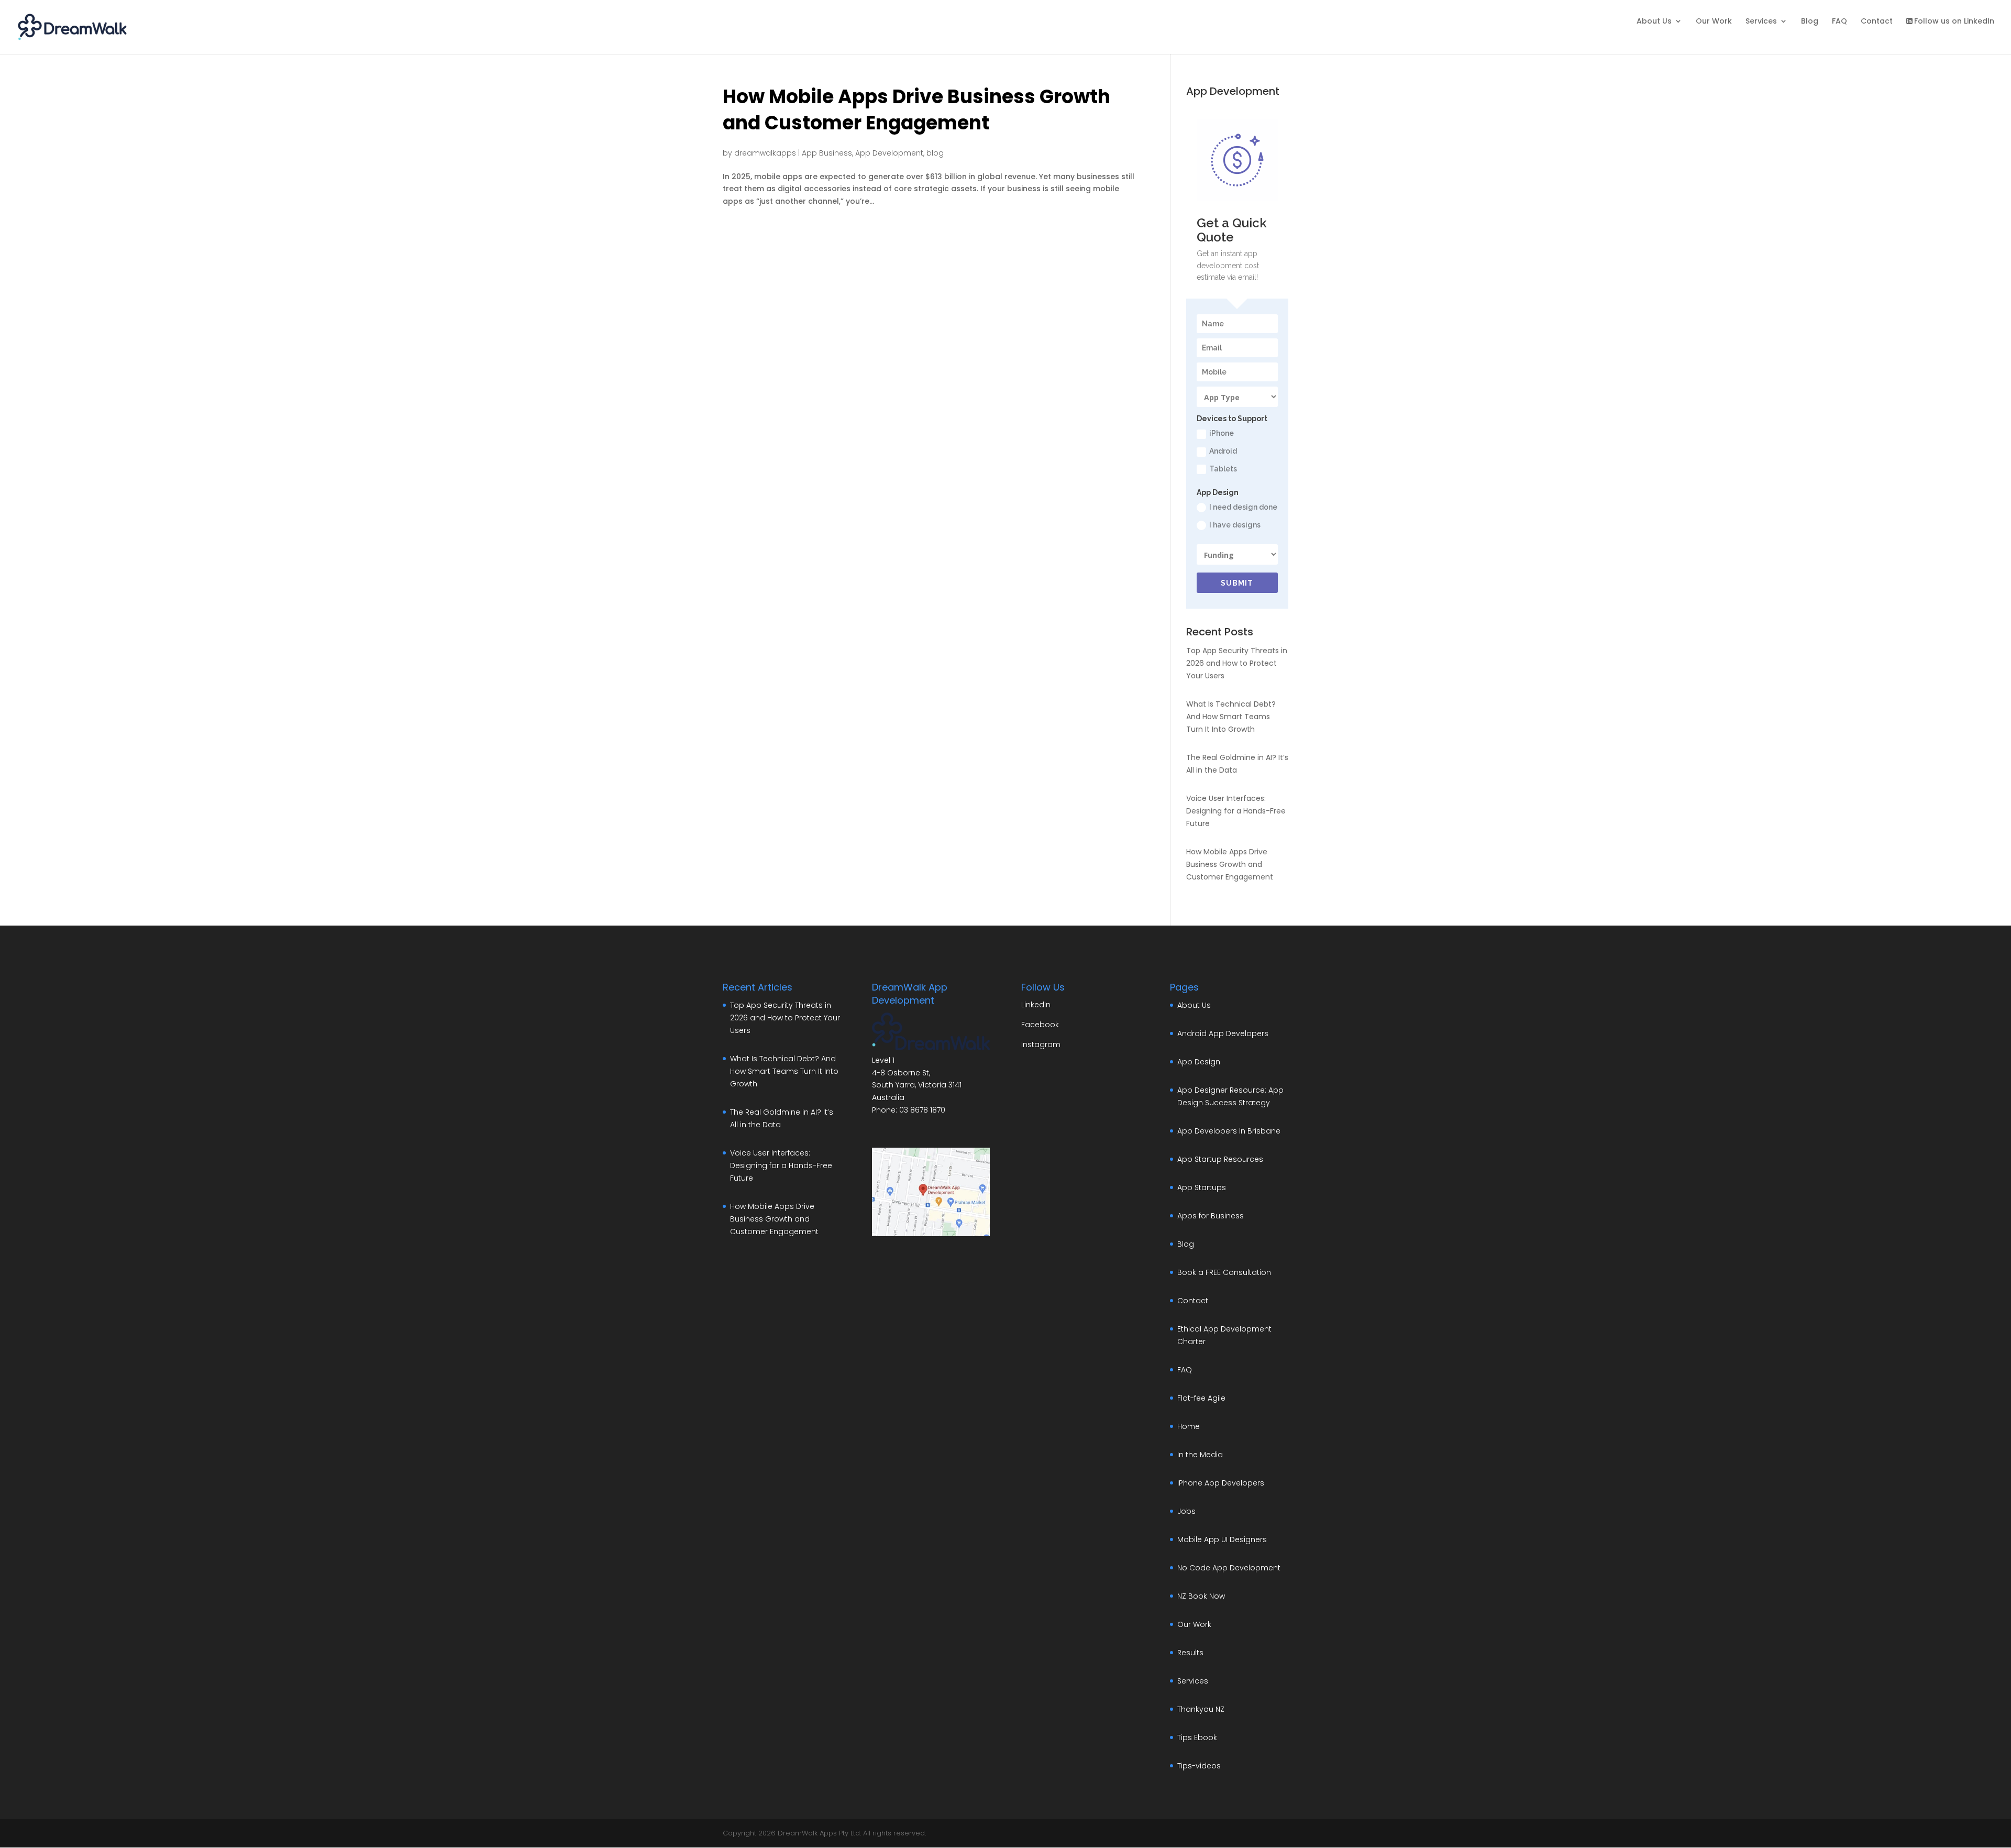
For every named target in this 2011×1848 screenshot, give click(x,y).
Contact (1877, 22)
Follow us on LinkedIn (1954, 22)
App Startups (1202, 1187)
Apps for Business (1211, 1216)
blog (935, 153)
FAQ (1839, 22)
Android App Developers (1223, 1033)
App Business (827, 153)
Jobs (1186, 1511)
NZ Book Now (1201, 1596)
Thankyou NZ (1201, 1709)
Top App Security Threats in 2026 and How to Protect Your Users (1237, 663)
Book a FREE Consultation (1224, 1272)
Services (1761, 22)
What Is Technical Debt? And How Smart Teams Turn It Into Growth (1231, 717)
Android (1223, 451)
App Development (889, 153)
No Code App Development (1229, 1568)
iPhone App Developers (1221, 1483)
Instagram (1041, 1044)
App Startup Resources (1220, 1159)
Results (1190, 1653)
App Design (1199, 1062)
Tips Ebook (1197, 1737)
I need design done (1243, 507)
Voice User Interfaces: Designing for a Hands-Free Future (1236, 811)
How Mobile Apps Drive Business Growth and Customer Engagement (916, 110)
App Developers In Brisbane (1229, 1131)
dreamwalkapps (765, 153)
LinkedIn (1036, 1005)
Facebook (1040, 1025)
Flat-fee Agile (1201, 1398)
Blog (1810, 22)
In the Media (1200, 1455)
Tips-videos (1199, 1766)
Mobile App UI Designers (1222, 1539)
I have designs (1235, 525)
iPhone (1222, 433)
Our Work (1714, 22)
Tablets (1223, 469)
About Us (1654, 22)
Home (1189, 1426)
